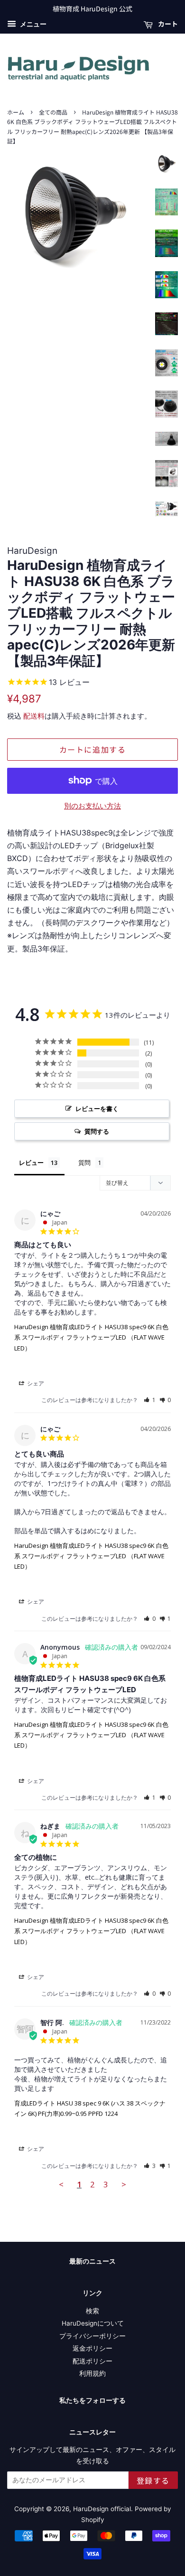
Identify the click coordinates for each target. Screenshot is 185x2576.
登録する (153, 2480)
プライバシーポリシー (92, 2336)
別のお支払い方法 (92, 806)
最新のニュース (92, 2261)
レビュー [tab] (31, 1163)
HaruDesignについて (93, 2323)
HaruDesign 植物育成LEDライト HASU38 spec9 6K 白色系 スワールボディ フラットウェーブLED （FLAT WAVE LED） (91, 1337)
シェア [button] (35, 1383)
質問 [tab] (84, 1163)
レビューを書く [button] (97, 1109)
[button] (150, 1400)
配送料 (34, 716)
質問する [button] (97, 1131)
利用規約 (92, 2373)
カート (167, 24)
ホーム (16, 112)
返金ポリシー (92, 2348)
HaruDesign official (102, 2509)
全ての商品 (53, 112)
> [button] (124, 2184)
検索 (92, 2311)
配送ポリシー (92, 2361)
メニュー (32, 24)
